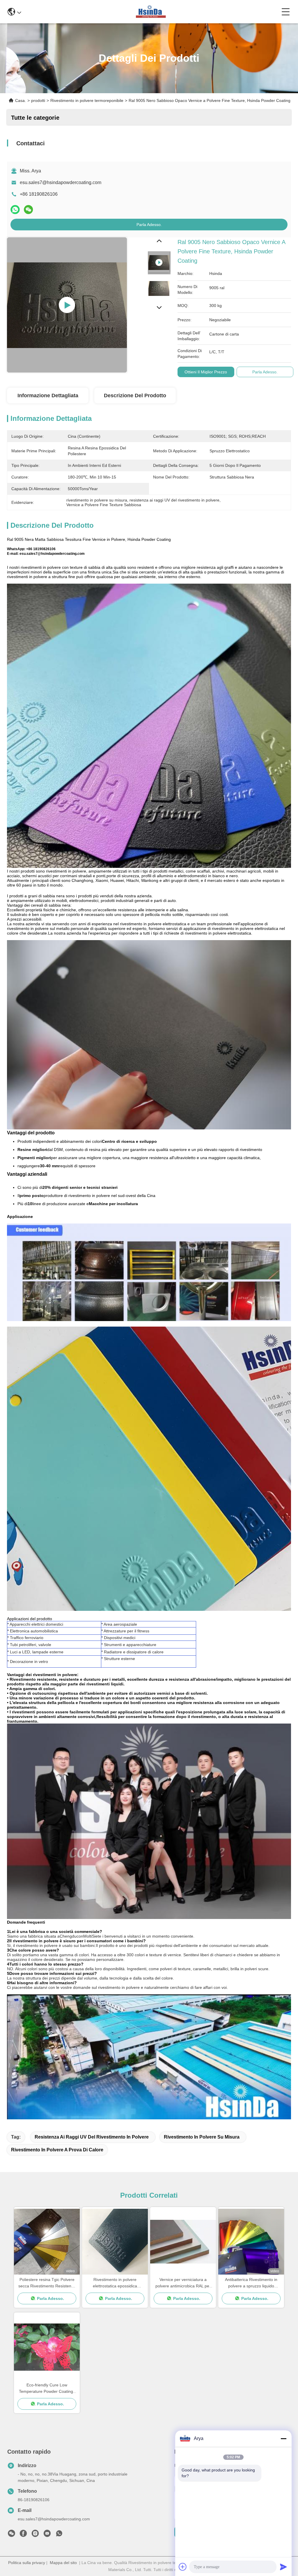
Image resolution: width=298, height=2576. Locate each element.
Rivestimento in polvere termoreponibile (87, 100)
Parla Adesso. (149, 225)
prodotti (38, 100)
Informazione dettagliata (48, 396)
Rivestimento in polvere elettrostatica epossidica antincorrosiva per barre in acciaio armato (115, 2283)
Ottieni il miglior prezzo (206, 372)
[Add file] (183, 2567)
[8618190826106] (59, 2535)
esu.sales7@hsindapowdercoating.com (61, 182)
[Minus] (283, 2439)
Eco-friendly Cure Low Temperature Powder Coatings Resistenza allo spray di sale (47, 2389)
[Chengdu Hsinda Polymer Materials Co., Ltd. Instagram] (35, 2535)
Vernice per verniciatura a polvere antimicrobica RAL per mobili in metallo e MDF (183, 2283)
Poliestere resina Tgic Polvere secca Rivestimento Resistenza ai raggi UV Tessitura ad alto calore (47, 2283)
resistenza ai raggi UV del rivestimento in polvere (92, 2137)
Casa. (21, 100)
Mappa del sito (63, 2563)
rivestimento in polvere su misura (202, 2137)
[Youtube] (47, 2535)
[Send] (283, 2567)
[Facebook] (23, 2535)
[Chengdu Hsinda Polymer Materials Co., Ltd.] (151, 12)
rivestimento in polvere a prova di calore (57, 2150)
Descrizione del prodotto (135, 396)
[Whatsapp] (15, 210)
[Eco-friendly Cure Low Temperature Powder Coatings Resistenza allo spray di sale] (47, 2347)
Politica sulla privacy (27, 2563)
